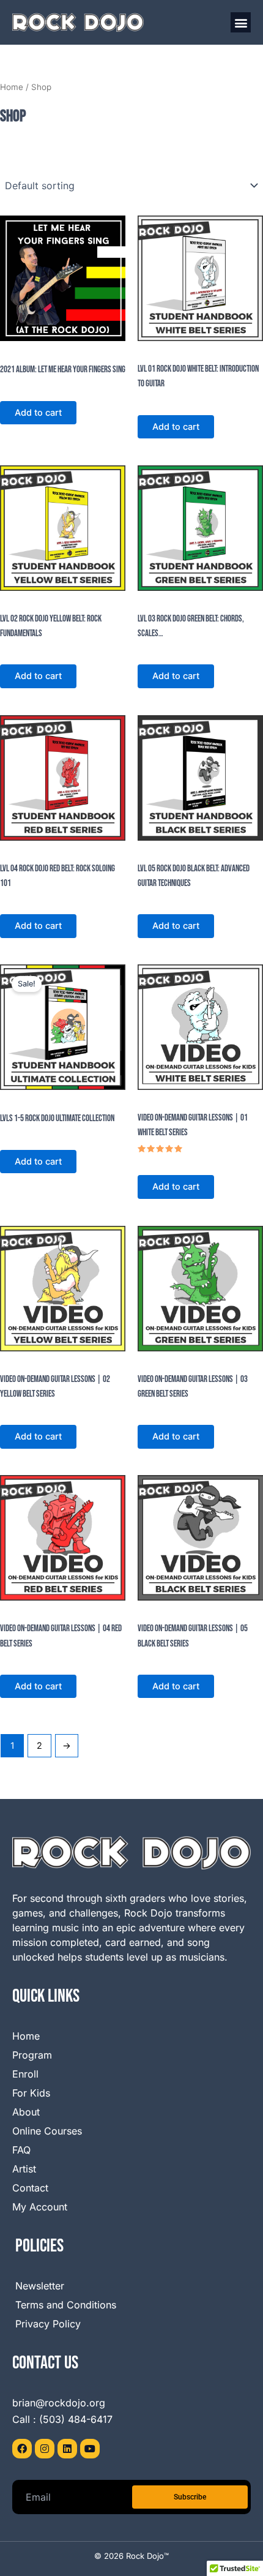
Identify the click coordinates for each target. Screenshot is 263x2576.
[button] (241, 22)
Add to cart (38, 413)
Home (12, 87)
